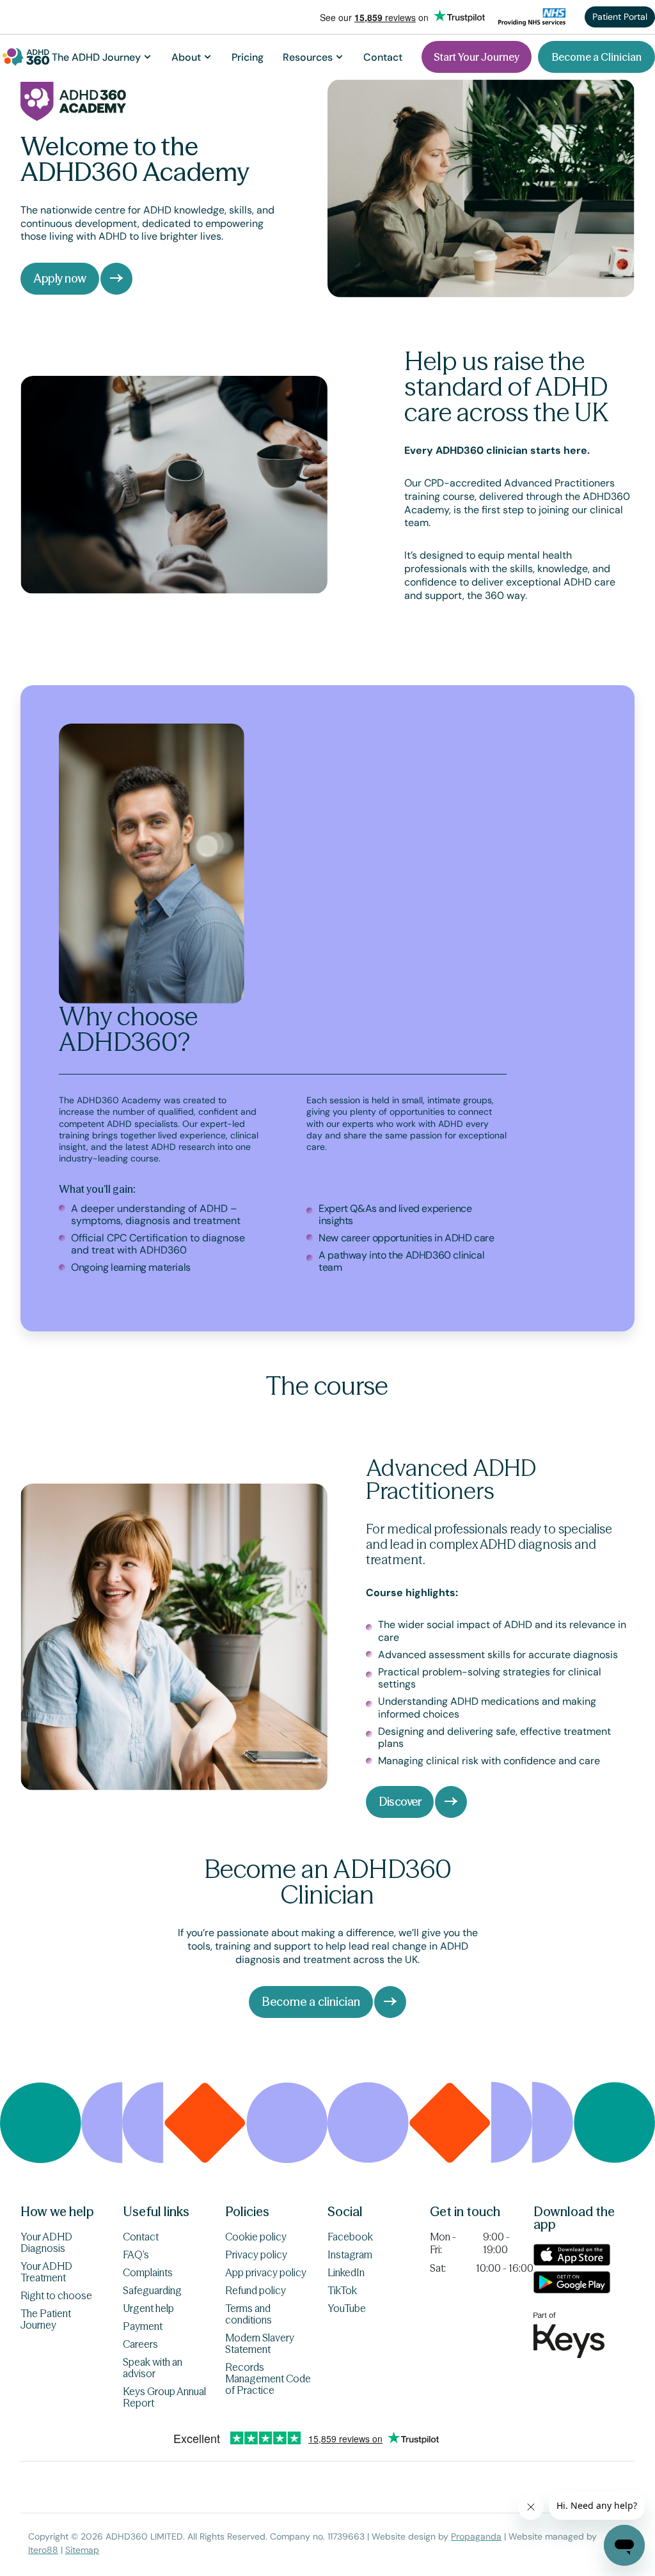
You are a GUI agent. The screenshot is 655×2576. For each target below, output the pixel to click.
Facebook (350, 2237)
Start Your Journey (477, 57)
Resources (308, 57)
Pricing (248, 57)
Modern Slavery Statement (260, 2343)
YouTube (347, 2308)
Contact (383, 57)
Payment (143, 2326)
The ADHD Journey (96, 57)
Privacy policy (256, 2254)
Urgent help (148, 2308)
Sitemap (82, 2550)
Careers (140, 2344)
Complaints (148, 2272)
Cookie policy (256, 2237)
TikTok (342, 2290)
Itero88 (43, 2550)
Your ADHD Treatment (46, 2272)
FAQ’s (136, 2254)
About (186, 57)
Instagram (350, 2254)
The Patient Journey (46, 2319)
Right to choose (56, 2295)
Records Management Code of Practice (268, 2378)
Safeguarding (152, 2290)
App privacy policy (266, 2272)
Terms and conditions (249, 2314)
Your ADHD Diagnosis (46, 2242)
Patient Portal (620, 17)
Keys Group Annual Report (164, 2397)
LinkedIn (346, 2272)
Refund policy (256, 2290)
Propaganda (476, 2536)
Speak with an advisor (153, 2368)
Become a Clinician (597, 57)
